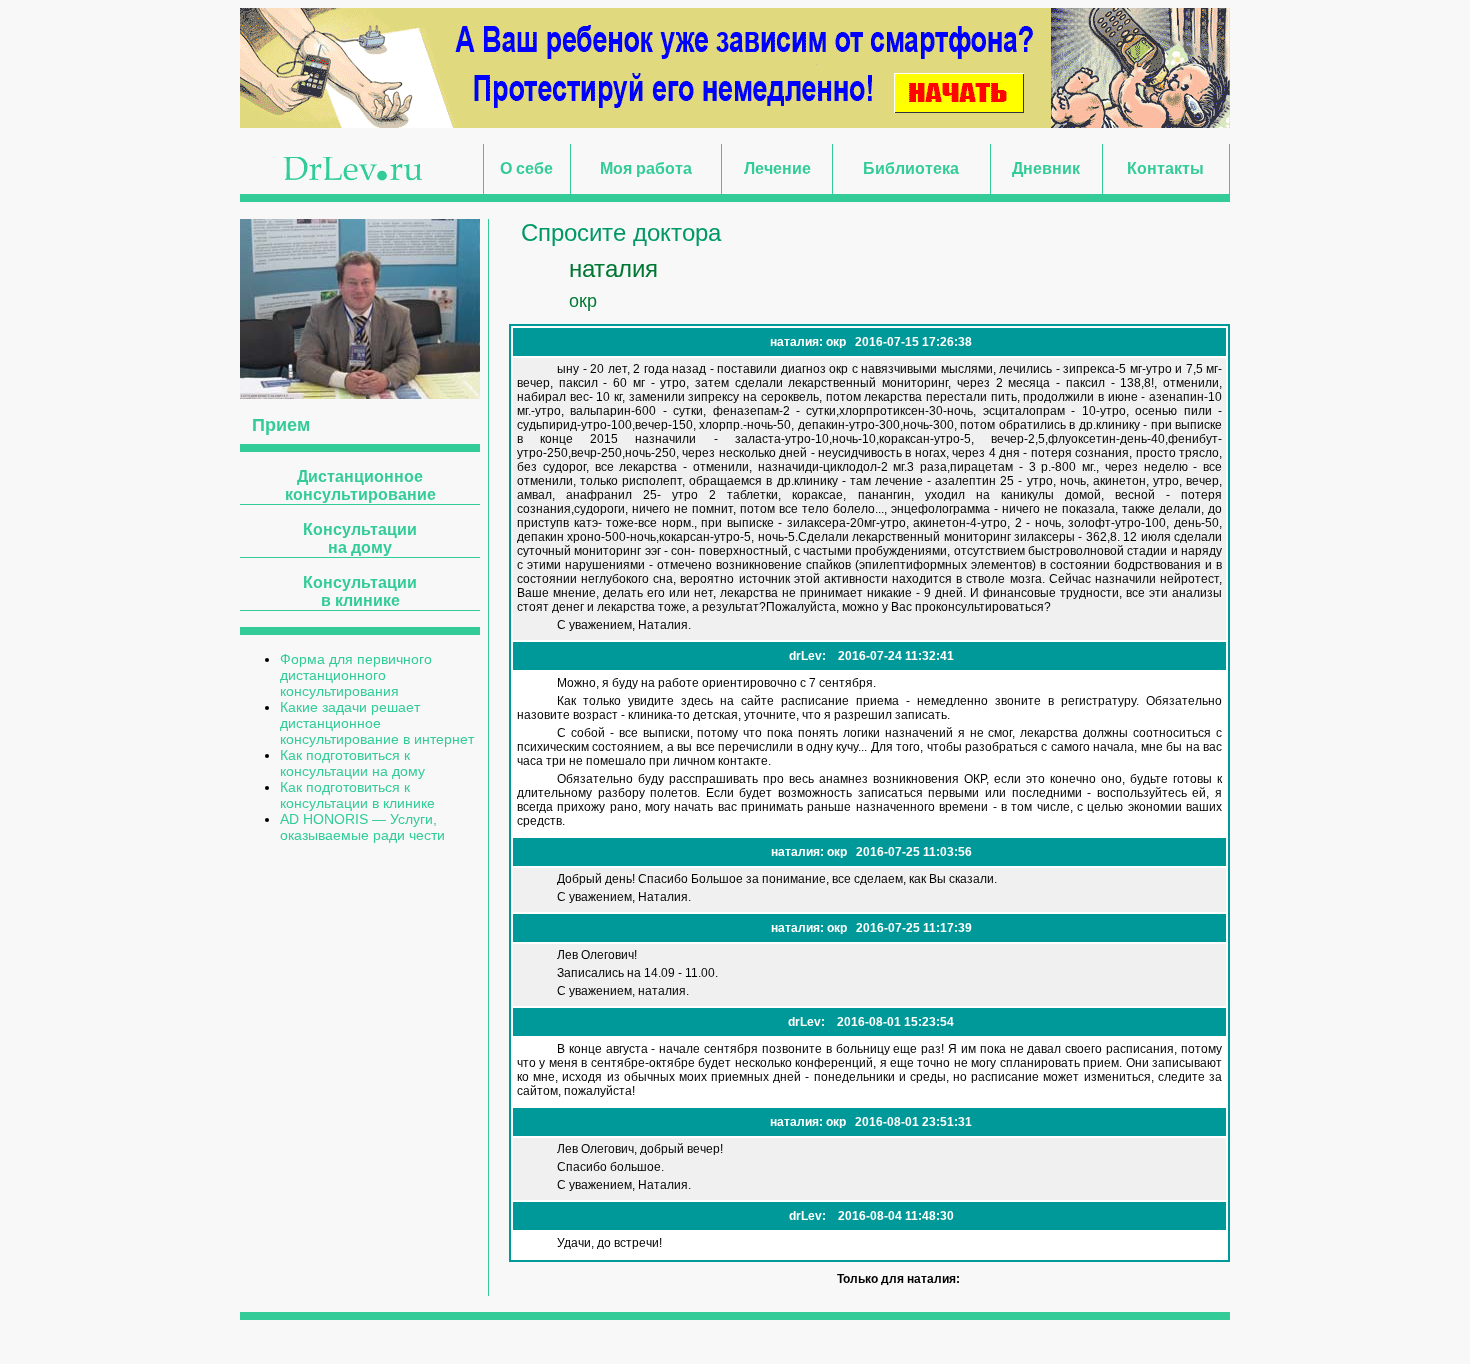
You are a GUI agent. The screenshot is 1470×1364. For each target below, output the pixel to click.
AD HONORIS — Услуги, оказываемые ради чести (362, 827)
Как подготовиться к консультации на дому (352, 763)
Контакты (1165, 168)
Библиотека (911, 168)
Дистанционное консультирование (360, 485)
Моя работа (646, 168)
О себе (526, 168)
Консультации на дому (360, 538)
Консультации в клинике (360, 591)
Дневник (1046, 168)
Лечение (777, 168)
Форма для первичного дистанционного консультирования (356, 675)
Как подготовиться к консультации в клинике (357, 795)
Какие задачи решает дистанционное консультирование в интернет (377, 723)
